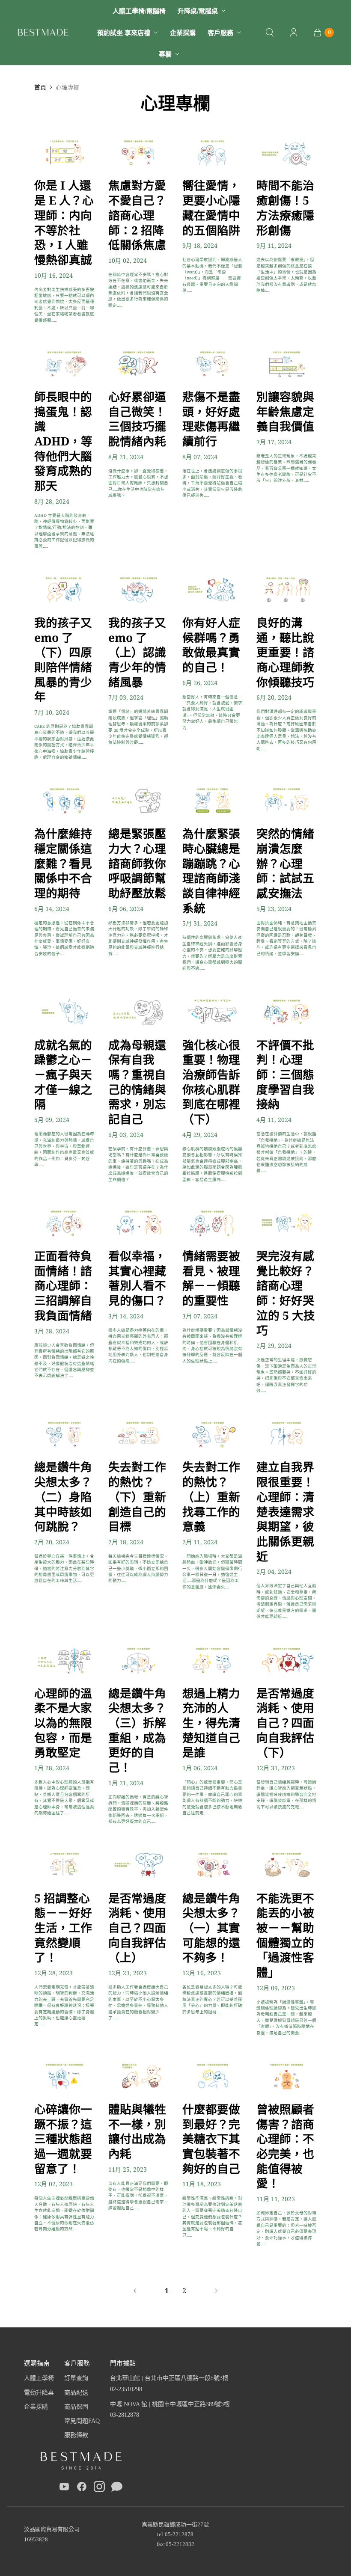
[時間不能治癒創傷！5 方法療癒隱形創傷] (287, 152)
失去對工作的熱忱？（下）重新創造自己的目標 (137, 1496)
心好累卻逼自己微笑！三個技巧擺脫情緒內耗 (137, 419)
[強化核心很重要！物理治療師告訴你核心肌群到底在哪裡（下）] (213, 1012)
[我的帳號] (294, 33)
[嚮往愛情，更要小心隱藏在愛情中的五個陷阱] (213, 152)
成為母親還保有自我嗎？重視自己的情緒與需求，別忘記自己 (137, 1082)
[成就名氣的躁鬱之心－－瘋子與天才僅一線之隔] (64, 1012)
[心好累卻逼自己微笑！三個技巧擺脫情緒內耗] (138, 363)
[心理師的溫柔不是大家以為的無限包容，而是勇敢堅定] (64, 1660)
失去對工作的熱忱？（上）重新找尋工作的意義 (211, 1496)
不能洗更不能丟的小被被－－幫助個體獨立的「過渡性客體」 (285, 1935)
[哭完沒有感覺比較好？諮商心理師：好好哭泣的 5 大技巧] (287, 1223)
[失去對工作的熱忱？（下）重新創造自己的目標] (138, 1434)
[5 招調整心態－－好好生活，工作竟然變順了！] (64, 1865)
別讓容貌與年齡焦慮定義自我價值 (285, 411)
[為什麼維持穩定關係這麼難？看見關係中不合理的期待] (64, 800)
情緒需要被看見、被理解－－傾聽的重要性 (211, 1278)
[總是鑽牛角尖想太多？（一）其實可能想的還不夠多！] (213, 1865)
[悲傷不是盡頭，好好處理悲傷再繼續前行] (213, 363)
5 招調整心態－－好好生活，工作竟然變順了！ (63, 1928)
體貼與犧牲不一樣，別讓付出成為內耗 (137, 2131)
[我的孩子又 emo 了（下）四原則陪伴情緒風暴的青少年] (64, 589)
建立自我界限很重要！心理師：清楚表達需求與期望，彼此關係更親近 (285, 1511)
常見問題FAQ (82, 2421)
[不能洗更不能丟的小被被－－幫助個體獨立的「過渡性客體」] (287, 1865)
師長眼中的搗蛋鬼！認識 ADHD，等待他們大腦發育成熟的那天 (63, 441)
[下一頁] (216, 2291)
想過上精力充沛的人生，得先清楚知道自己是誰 (211, 1723)
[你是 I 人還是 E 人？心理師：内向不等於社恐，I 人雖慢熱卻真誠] (64, 152)
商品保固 (76, 2407)
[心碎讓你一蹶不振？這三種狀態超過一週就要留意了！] (64, 2076)
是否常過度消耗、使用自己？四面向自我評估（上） (137, 1928)
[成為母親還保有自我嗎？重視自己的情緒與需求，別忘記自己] (138, 1012)
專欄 (165, 54)
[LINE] (117, 2488)
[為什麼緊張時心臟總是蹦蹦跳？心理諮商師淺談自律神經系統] (213, 800)
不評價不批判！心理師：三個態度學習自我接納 (285, 1074)
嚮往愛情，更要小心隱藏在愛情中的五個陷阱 (211, 207)
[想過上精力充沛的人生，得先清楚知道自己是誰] (213, 1660)
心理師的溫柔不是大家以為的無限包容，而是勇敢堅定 (63, 1723)
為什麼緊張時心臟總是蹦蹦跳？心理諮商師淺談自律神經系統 (211, 870)
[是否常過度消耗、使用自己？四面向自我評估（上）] (138, 1865)
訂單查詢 (76, 2378)
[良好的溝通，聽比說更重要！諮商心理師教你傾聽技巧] (287, 589)
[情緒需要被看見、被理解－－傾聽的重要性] (213, 1223)
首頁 (40, 87)
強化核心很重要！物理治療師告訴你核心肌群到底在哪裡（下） (211, 1082)
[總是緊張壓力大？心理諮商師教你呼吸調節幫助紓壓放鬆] (138, 800)
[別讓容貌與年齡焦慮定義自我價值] (287, 363)
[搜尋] (270, 33)
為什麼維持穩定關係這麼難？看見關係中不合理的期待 (63, 863)
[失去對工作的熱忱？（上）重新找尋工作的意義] (213, 1434)
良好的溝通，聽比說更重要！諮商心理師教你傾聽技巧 (285, 652)
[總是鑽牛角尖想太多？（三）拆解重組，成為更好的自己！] (138, 1660)
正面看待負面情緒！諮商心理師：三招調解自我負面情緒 (63, 1285)
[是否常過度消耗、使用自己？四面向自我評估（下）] (287, 1660)
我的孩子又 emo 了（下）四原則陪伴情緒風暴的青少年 (63, 659)
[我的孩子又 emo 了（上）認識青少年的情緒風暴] (138, 589)
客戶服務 (220, 33)
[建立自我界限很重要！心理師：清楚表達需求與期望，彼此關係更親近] (287, 1434)
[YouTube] (64, 2488)
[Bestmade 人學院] (43, 32)
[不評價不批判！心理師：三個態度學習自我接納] (287, 1012)
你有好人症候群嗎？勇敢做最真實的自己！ (211, 645)
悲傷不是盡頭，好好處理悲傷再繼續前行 (211, 419)
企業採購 (183, 33)
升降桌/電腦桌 (198, 11)
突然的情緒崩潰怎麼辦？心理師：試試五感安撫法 (285, 863)
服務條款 (76, 2435)
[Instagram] (99, 2488)
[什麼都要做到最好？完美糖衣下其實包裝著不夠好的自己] (213, 2076)
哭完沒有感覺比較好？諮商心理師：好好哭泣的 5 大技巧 (286, 1293)
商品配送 (76, 2393)
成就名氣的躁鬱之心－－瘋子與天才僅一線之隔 (63, 1074)
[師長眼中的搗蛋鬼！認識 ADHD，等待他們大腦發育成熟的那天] (64, 363)
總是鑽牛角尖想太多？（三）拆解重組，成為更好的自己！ (137, 1730)
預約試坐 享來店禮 (124, 33)
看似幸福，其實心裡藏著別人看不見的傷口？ (137, 1278)
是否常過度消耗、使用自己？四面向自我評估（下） (285, 1723)
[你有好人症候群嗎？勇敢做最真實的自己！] (213, 589)
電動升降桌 (39, 2393)
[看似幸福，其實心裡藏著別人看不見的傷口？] (138, 1223)
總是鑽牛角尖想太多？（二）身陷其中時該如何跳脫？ (63, 1496)
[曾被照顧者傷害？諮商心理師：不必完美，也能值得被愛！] (287, 2076)
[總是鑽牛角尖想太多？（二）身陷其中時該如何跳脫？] (64, 1434)
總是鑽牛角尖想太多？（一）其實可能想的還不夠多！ (211, 1928)
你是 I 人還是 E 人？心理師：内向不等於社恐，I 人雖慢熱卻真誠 (64, 222)
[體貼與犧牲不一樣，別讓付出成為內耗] (138, 2076)
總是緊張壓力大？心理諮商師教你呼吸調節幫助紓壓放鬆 (137, 863)
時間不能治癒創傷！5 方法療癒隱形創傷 (285, 207)
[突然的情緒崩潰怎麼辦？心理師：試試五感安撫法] (287, 800)
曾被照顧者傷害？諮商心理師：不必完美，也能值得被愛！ (285, 2146)
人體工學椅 (39, 2378)
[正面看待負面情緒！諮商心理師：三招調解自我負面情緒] (64, 1223)
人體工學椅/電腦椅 (139, 11)
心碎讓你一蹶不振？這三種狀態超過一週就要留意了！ (63, 2139)
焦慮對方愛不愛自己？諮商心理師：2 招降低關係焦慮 (137, 215)
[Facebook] (82, 2488)
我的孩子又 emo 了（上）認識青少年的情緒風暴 (137, 652)
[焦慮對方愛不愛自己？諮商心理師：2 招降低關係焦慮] (138, 152)
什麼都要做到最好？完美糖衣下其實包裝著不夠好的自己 (211, 2139)
